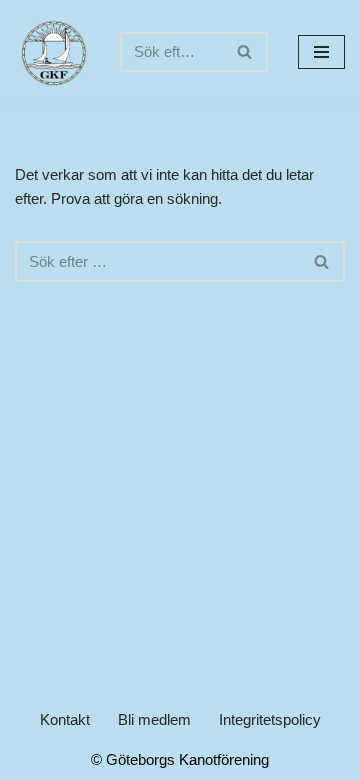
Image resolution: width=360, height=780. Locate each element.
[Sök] (245, 52)
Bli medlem (154, 719)
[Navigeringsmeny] (321, 52)
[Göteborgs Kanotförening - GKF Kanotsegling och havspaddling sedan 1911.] (52, 51)
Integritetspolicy (270, 719)
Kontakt (65, 719)
